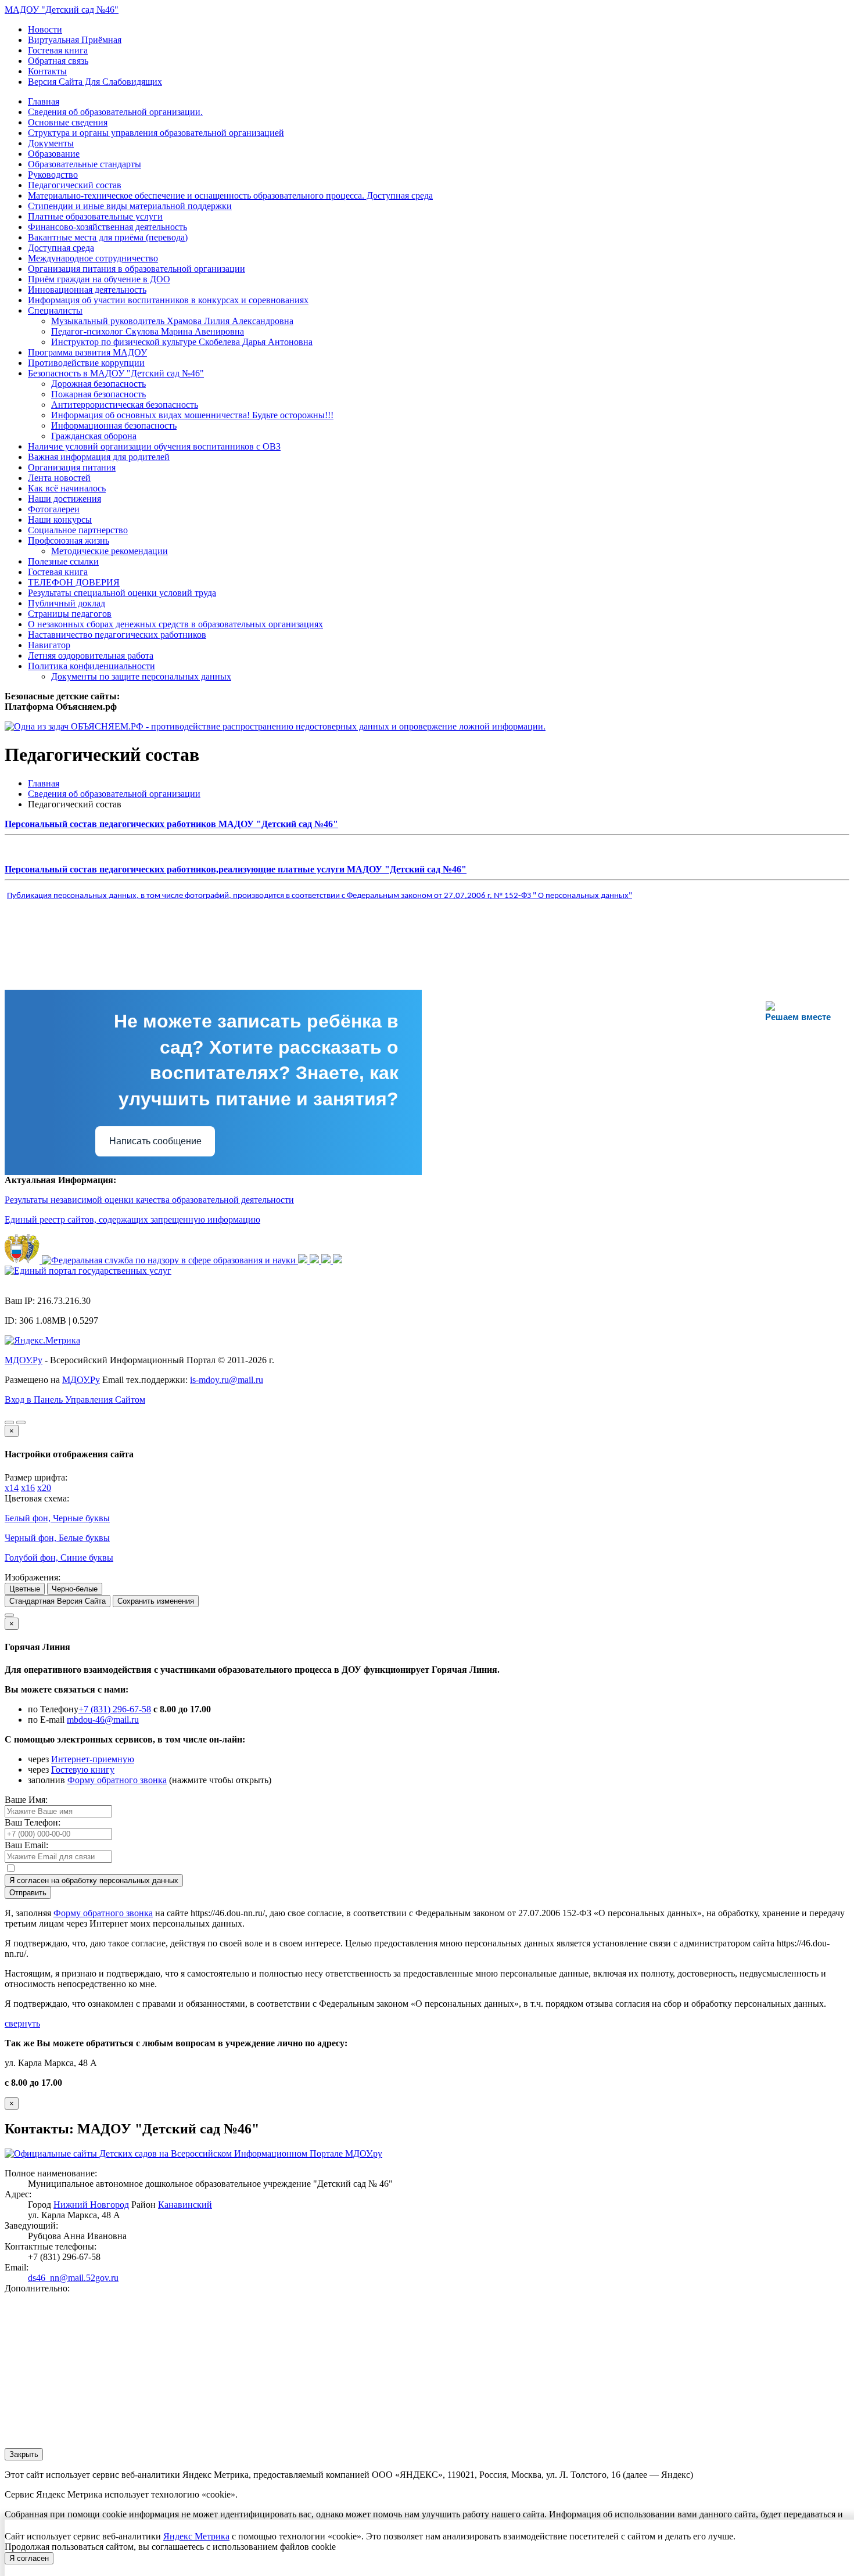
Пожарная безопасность (98, 394)
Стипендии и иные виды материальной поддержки (130, 206)
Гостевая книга (58, 50)
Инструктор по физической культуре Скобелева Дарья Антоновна (182, 342)
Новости (45, 29)
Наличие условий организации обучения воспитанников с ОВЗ (154, 446)
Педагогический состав (75, 185)
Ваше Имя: (26, 1800)
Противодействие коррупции (86, 363)
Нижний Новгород (91, 2205)
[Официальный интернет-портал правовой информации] (23, 1260)
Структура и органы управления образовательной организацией (156, 133)
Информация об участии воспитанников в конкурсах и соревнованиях (168, 300)
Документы (51, 143)
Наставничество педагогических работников (117, 635)
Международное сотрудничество (93, 258)
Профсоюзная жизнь (69, 540)
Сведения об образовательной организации (114, 794)
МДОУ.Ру (24, 1360)
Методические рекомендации (110, 551)
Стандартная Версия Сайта (58, 1601)
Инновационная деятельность (87, 290)
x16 (28, 1488)
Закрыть (24, 2454)
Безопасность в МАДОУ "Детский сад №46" (116, 373)
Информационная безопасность (114, 425)
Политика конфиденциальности (92, 666)
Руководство (53, 175)
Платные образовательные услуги (95, 216)
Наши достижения (64, 499)
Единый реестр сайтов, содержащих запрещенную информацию (132, 1219)
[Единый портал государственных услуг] (88, 1271)
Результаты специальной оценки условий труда (122, 593)
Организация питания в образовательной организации (137, 269)
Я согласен (29, 2558)
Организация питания (72, 467)
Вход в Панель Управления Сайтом (75, 1400)
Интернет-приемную (93, 1759)
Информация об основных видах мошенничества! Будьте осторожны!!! (192, 415)
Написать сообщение (155, 1141)
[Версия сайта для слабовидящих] (9, 1422)
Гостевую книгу (83, 1770)
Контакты (47, 71)
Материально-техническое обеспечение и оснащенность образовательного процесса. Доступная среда (230, 195)
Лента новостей (59, 478)
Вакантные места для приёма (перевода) (108, 237)
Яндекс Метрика (196, 2536)
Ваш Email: (26, 1845)
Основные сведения (68, 122)
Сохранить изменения (156, 1601)
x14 (12, 1488)
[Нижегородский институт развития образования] (327, 1260)
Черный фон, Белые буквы (57, 1538)
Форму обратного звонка (117, 1780)
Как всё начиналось (67, 488)
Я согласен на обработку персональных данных (94, 1880)
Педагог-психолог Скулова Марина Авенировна (148, 331)
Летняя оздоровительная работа (91, 655)
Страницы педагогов (70, 614)
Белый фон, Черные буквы (57, 1518)
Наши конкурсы (60, 520)
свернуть (22, 2023)
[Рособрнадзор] (170, 1260)
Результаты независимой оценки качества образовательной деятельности (149, 1200)
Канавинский (185, 2205)
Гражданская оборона (94, 436)
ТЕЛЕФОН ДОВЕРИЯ (74, 582)
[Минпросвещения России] (304, 1260)
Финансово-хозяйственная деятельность (107, 227)
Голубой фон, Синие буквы (59, 1558)
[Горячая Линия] (9, 1615)
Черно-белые (75, 1589)
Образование (54, 154)
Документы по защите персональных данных (141, 676)
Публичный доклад (67, 603)
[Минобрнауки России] (315, 1260)
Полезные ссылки (63, 561)
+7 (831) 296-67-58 (115, 1709)
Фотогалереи (54, 509)
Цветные (25, 1589)
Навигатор (49, 645)
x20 (44, 1488)
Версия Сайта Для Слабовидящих (95, 82)
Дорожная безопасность (98, 384)
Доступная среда (61, 248)
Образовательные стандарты (85, 164)
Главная (44, 101)
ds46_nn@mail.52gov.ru (73, 2278)
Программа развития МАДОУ (87, 352)
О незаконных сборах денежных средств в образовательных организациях (175, 624)
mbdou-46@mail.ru (103, 1720)
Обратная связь (58, 61)
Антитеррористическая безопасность (125, 405)
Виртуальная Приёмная (75, 40)
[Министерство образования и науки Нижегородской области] (338, 1260)
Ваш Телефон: (33, 1822)
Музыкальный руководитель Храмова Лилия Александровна (172, 321)
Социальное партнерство (78, 530)
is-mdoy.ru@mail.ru (227, 1380)
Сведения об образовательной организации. (115, 112)
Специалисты (55, 310)
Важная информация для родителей (99, 457)
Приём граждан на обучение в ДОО (99, 279)
